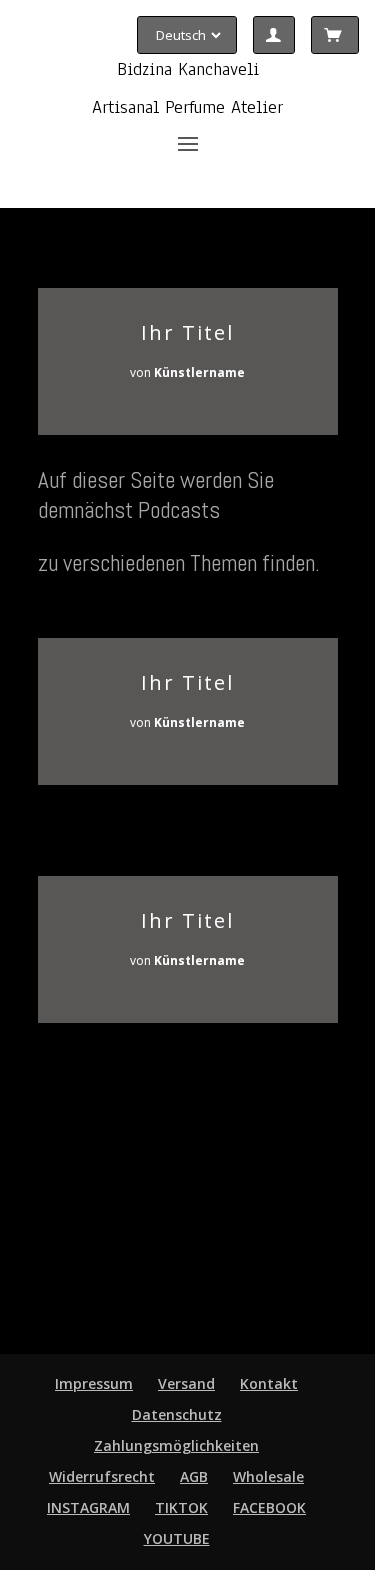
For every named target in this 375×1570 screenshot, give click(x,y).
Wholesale (268, 1476)
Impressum (94, 1383)
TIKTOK (181, 1507)
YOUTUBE (177, 1538)
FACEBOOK (269, 1507)
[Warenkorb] (335, 35)
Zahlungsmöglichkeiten (176, 1445)
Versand (186, 1383)
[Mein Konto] (274, 35)
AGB (194, 1476)
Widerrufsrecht (102, 1476)
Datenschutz (177, 1414)
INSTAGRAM (88, 1507)
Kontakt (269, 1383)
